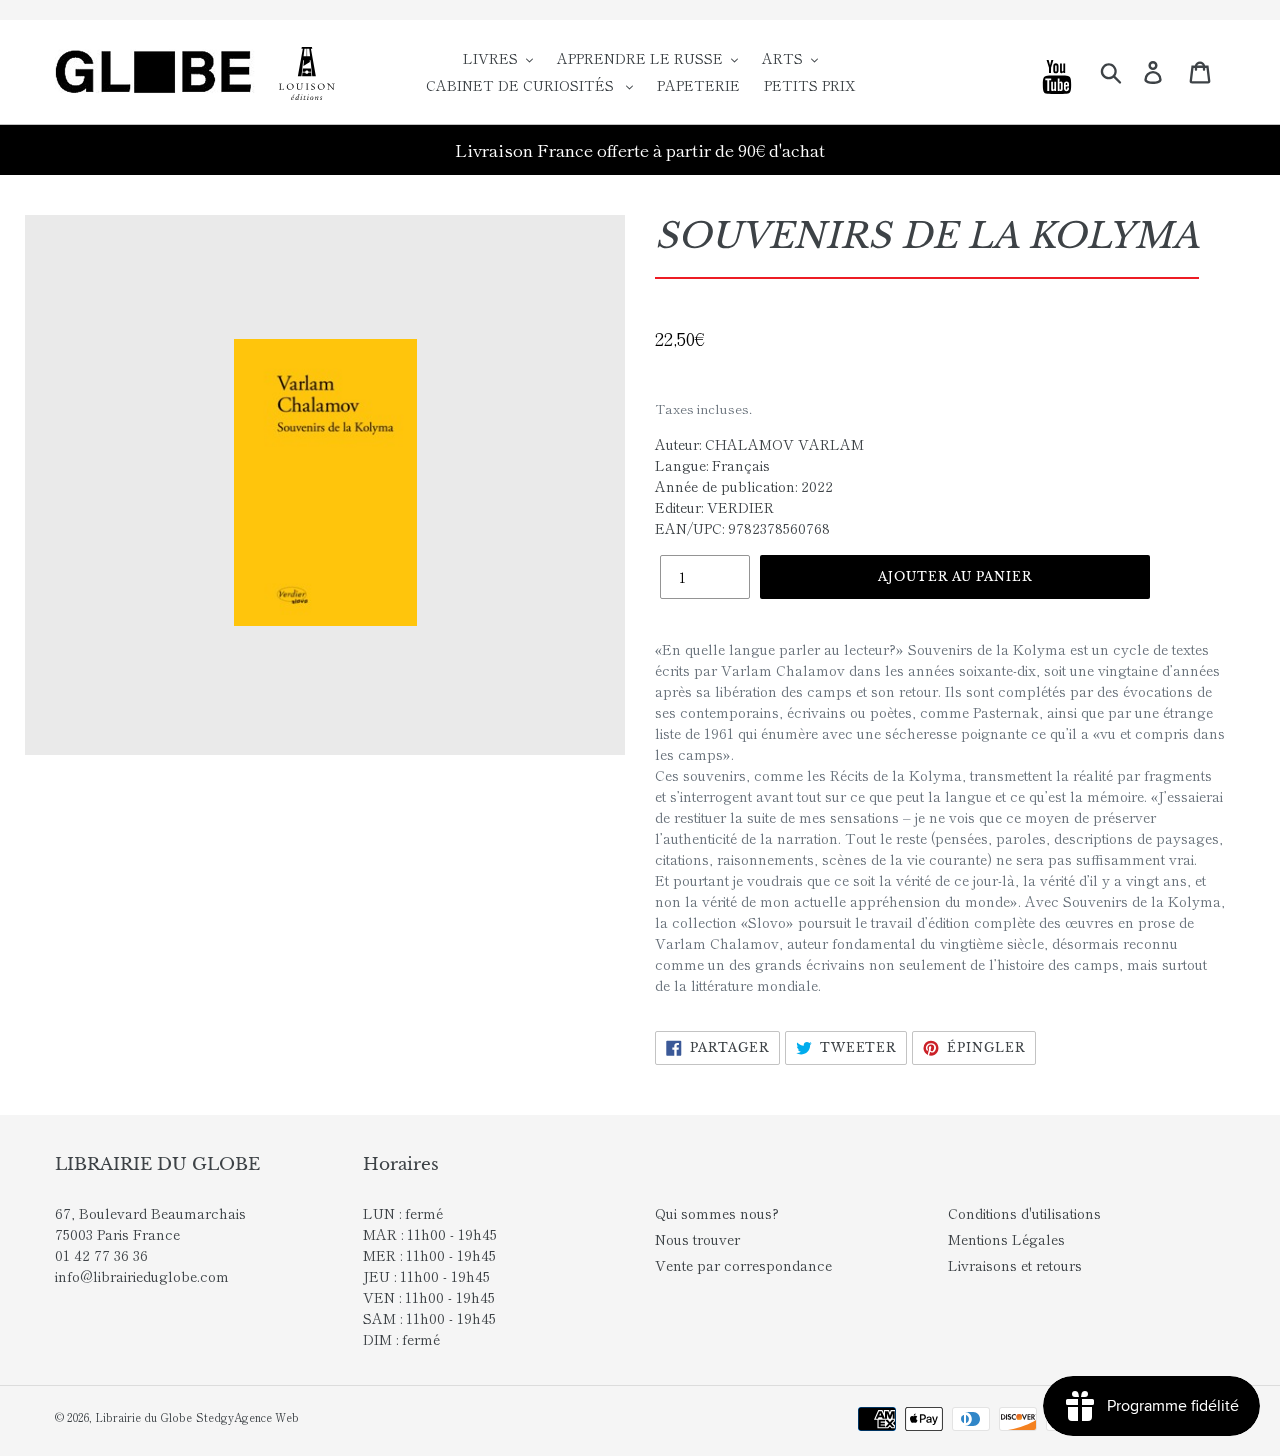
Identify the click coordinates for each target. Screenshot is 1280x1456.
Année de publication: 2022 (744, 486)
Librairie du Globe (143, 1417)
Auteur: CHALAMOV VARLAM (759, 444)
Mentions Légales (1006, 1239)
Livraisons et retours (1015, 1265)
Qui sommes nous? (717, 1213)
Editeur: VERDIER (714, 507)
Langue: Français (712, 465)
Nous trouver (697, 1239)
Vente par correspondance (743, 1265)
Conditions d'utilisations (1024, 1213)
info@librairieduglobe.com (142, 1276)
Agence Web (266, 1417)
